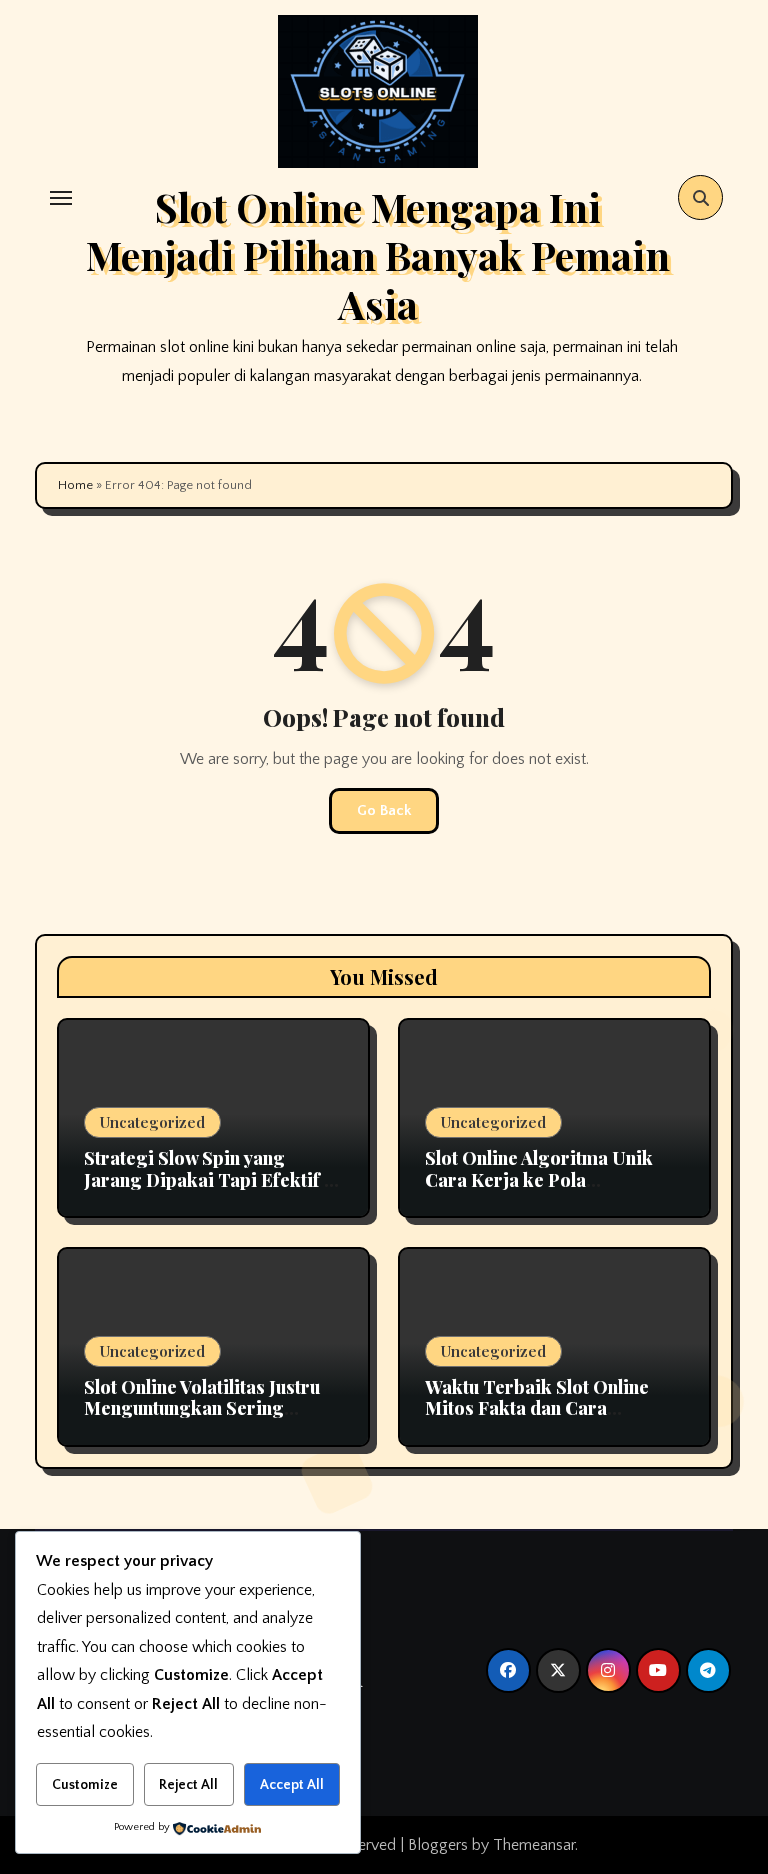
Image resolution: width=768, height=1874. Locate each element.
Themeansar (534, 1845)
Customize (85, 1785)
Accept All (292, 1785)
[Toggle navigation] (61, 198)
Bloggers (438, 1845)
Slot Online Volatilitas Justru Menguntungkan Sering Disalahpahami (202, 1408)
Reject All (188, 1785)
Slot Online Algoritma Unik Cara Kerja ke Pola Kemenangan (539, 1179)
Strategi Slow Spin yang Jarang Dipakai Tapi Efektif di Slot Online (212, 1179)
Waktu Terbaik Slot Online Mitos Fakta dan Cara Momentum (537, 1408)
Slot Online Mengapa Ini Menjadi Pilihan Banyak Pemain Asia (378, 255)
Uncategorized (152, 1122)
